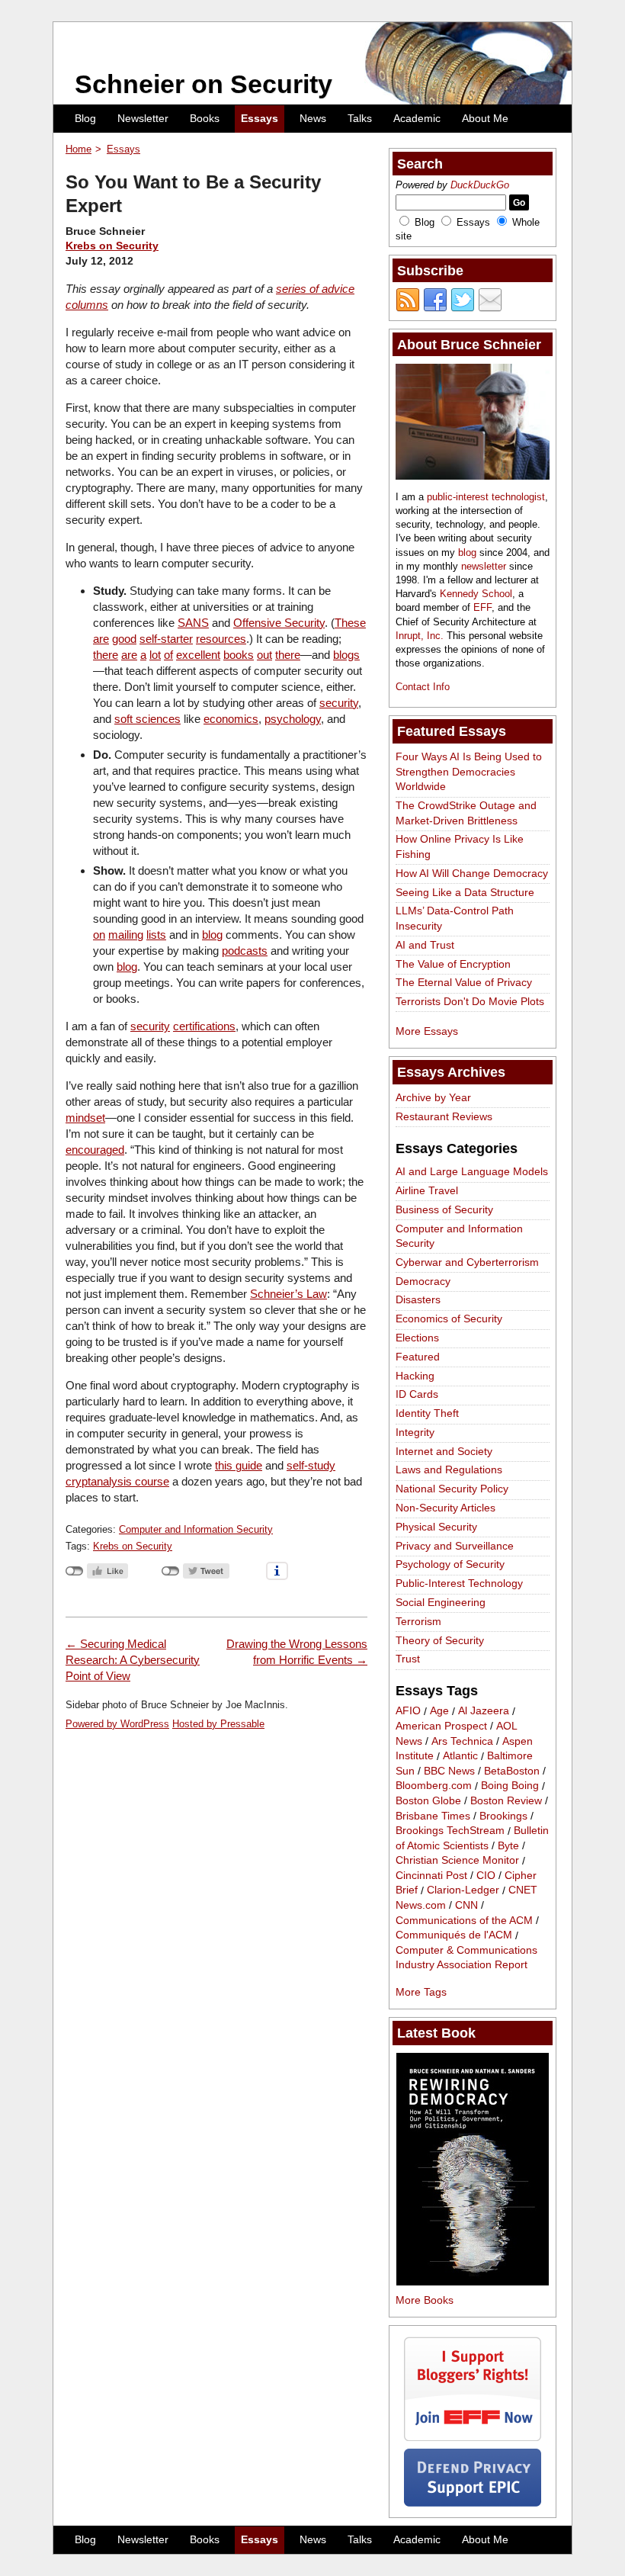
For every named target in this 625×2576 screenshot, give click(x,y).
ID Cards (417, 1394)
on (99, 935)
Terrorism (418, 1621)
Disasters (418, 1299)
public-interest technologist (486, 497)
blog (212, 935)
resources (221, 639)
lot (155, 655)
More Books (425, 2300)
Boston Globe (428, 1800)
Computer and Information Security (196, 1529)
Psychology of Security (450, 1564)
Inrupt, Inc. (420, 636)
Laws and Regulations (449, 1469)
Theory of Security (440, 1640)
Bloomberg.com (434, 1786)
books (239, 655)
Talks (360, 118)
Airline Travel (427, 1190)
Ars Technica (462, 1741)
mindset (85, 1118)
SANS (193, 623)
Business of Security (444, 1209)
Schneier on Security (204, 84)
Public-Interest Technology (459, 1583)
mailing (126, 935)
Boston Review (506, 1800)
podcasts (245, 951)
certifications (204, 1026)
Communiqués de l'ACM (454, 1935)
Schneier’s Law (288, 1294)
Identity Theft (427, 1413)
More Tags (421, 1992)
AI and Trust (425, 945)
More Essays (427, 1031)
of (168, 655)
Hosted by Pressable (218, 1724)
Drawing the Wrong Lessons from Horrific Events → (297, 1652)
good (124, 639)
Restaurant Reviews (444, 1116)
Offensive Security (279, 623)
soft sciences (147, 719)
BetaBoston (512, 1771)
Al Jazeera (484, 1711)
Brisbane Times (433, 1816)
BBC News (449, 1771)
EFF (482, 607)
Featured (418, 1357)
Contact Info (423, 687)
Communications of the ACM (464, 1920)
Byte (508, 1845)
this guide (239, 1465)
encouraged (95, 1150)
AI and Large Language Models (472, 1171)
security (339, 703)
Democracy (423, 1281)
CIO (486, 1875)
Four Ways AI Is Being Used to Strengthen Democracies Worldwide (469, 771)
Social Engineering (441, 1602)
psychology (293, 719)
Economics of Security (449, 1319)
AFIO (408, 1711)
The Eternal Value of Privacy (464, 982)
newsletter (484, 566)
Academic (417, 118)
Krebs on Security (112, 246)
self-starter (166, 639)
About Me (485, 118)
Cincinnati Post (431, 1875)
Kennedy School (476, 594)
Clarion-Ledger (463, 1890)
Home (79, 149)
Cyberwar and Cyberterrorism (467, 1262)
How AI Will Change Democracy (472, 873)
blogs (346, 655)
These (350, 623)
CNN (466, 1905)
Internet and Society (444, 1451)
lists (156, 935)
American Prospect (441, 1726)
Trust (408, 1659)
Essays (260, 118)
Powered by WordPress (117, 1724)
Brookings (503, 1816)
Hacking (415, 1376)
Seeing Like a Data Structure (465, 892)
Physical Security (436, 1527)
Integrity (415, 1432)
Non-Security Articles (446, 1508)
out (264, 655)
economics (231, 719)
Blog (85, 118)
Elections (417, 1338)
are (101, 639)
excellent (198, 655)
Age (439, 1711)
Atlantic (460, 1756)
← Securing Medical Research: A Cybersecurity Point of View (133, 1660)
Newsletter (143, 118)
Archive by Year (433, 1097)
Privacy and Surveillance (455, 1546)
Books (205, 118)
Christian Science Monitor (457, 1861)
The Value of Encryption (453, 964)
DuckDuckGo (480, 185)
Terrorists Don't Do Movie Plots (470, 1001)
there (106, 655)
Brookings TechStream (450, 1831)
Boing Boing (510, 1786)
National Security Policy (452, 1489)
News (313, 118)
